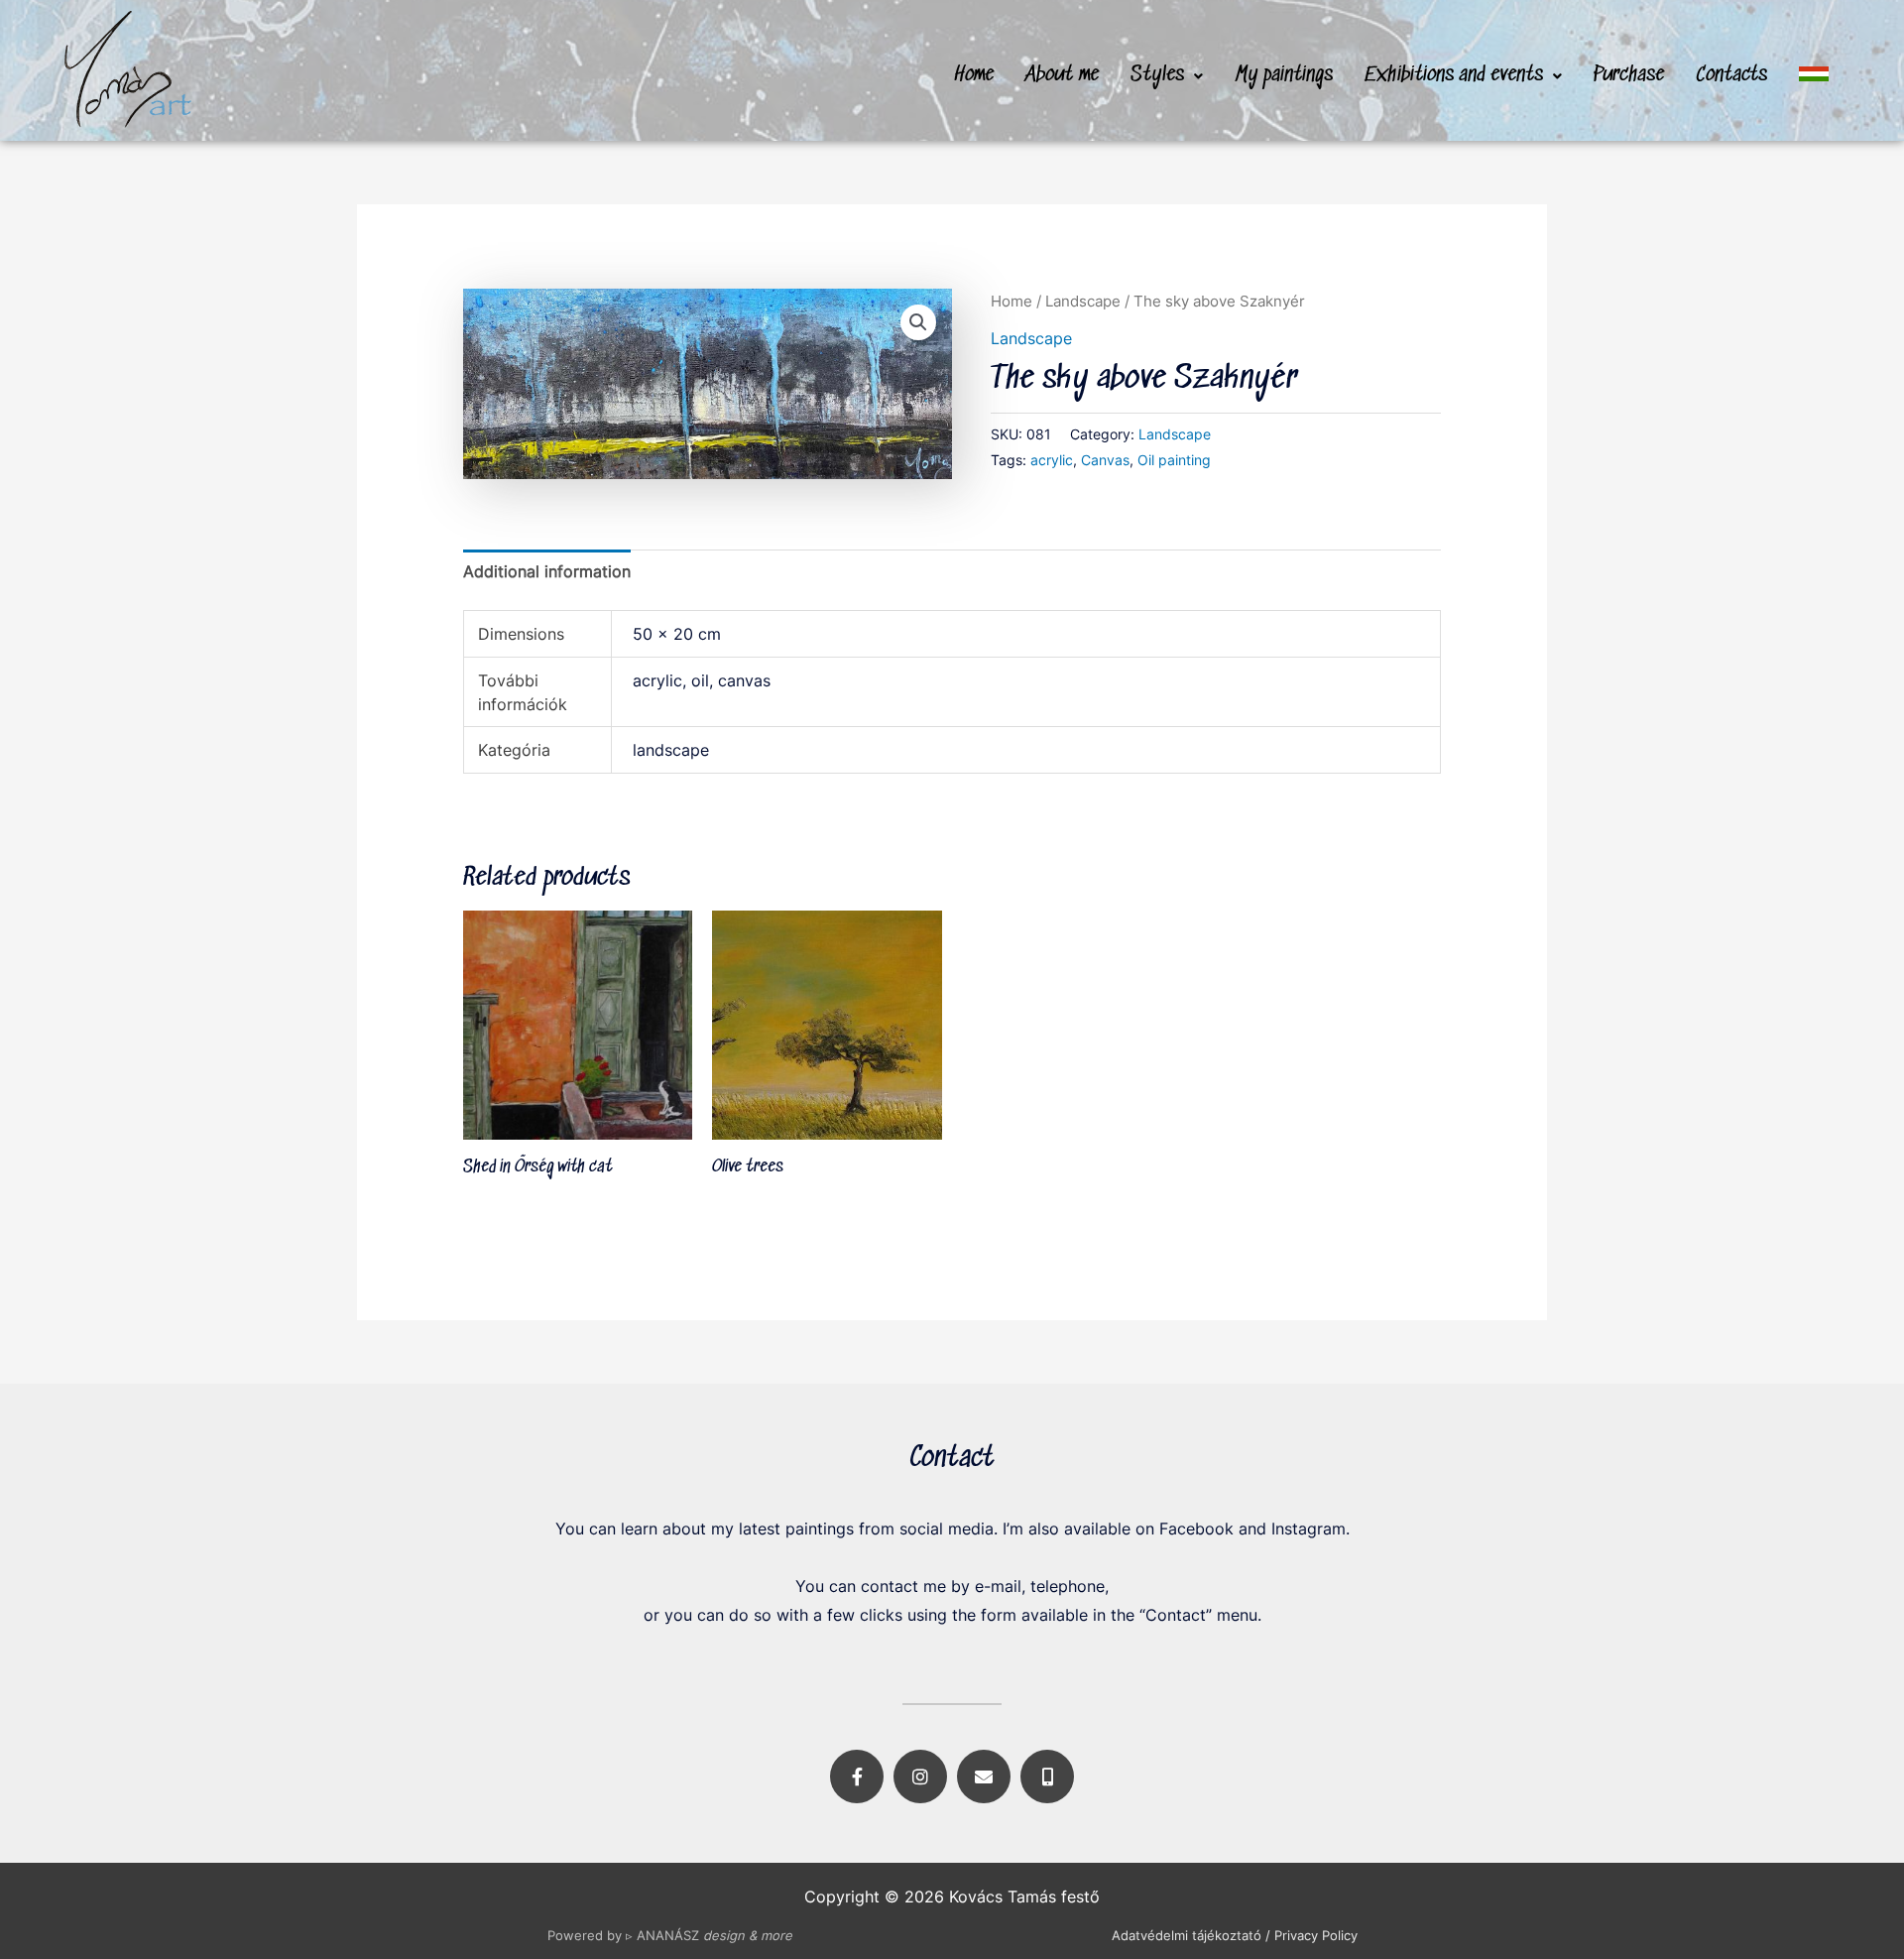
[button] (1167, 76)
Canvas (1105, 460)
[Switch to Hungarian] (1814, 74)
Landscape (1083, 302)
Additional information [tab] (547, 571)
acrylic (1052, 460)
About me (1062, 75)
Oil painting (1174, 460)
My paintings (1284, 75)
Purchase (1629, 75)
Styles (1157, 75)
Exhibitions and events (1454, 75)
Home (974, 75)
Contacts (1731, 75)
